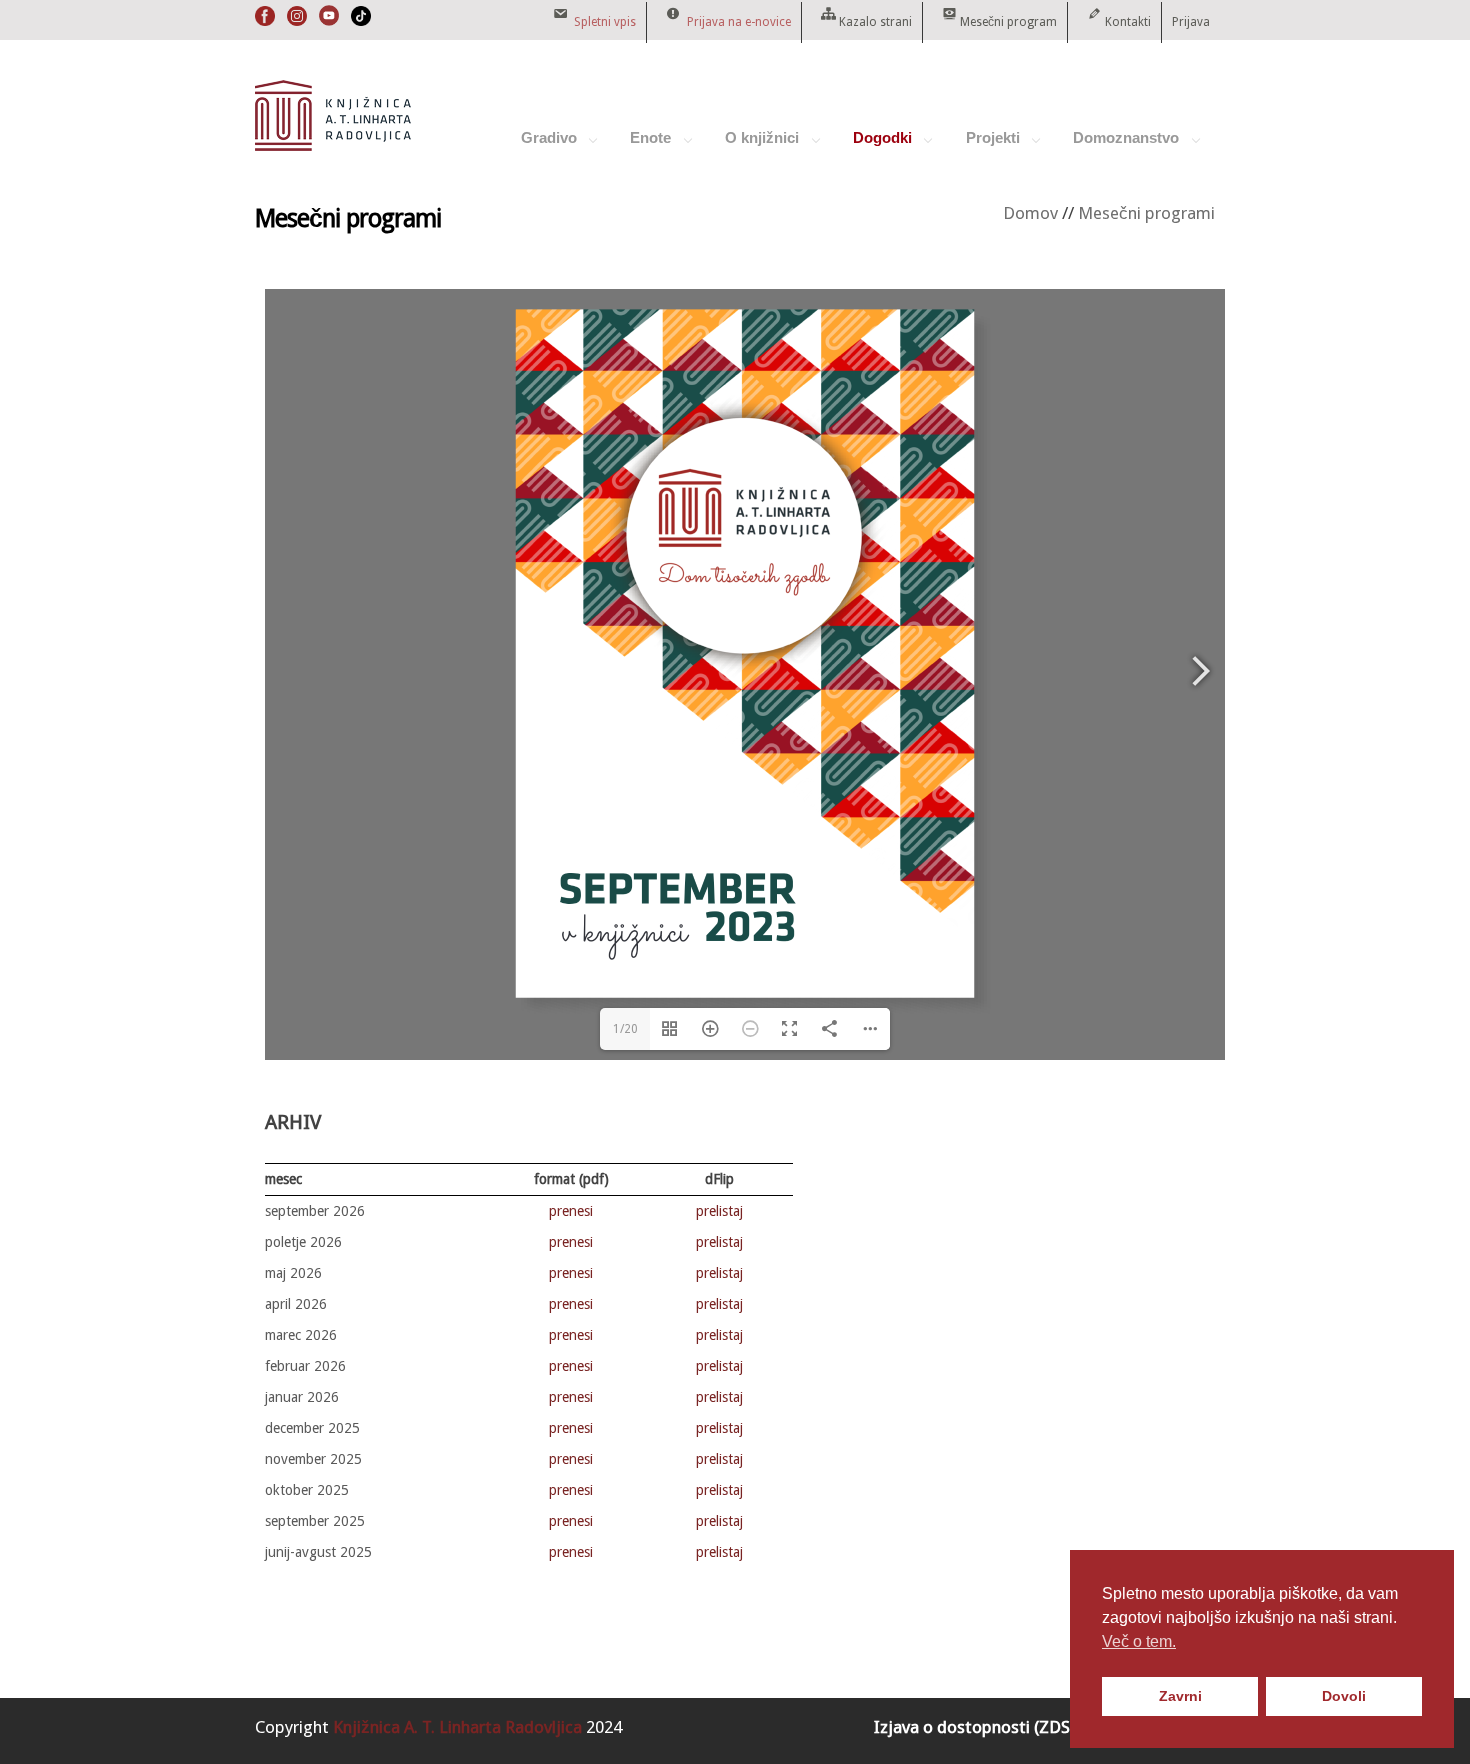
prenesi (571, 1211)
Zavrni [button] (1180, 1696)
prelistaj (719, 1211)
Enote (641, 146)
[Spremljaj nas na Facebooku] (265, 22)
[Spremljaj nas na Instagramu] (297, 22)
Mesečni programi (1146, 213)
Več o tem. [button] (1139, 1641)
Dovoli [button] (1344, 1696)
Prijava (1191, 22)
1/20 (625, 1029)
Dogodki (873, 146)
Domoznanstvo (1116, 146)
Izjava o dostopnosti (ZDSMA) (987, 1727)
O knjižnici (752, 146)
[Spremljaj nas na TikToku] (361, 22)
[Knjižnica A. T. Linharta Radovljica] (333, 146)
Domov (1030, 213)
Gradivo (539, 146)
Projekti (983, 146)
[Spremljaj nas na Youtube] (329, 22)
